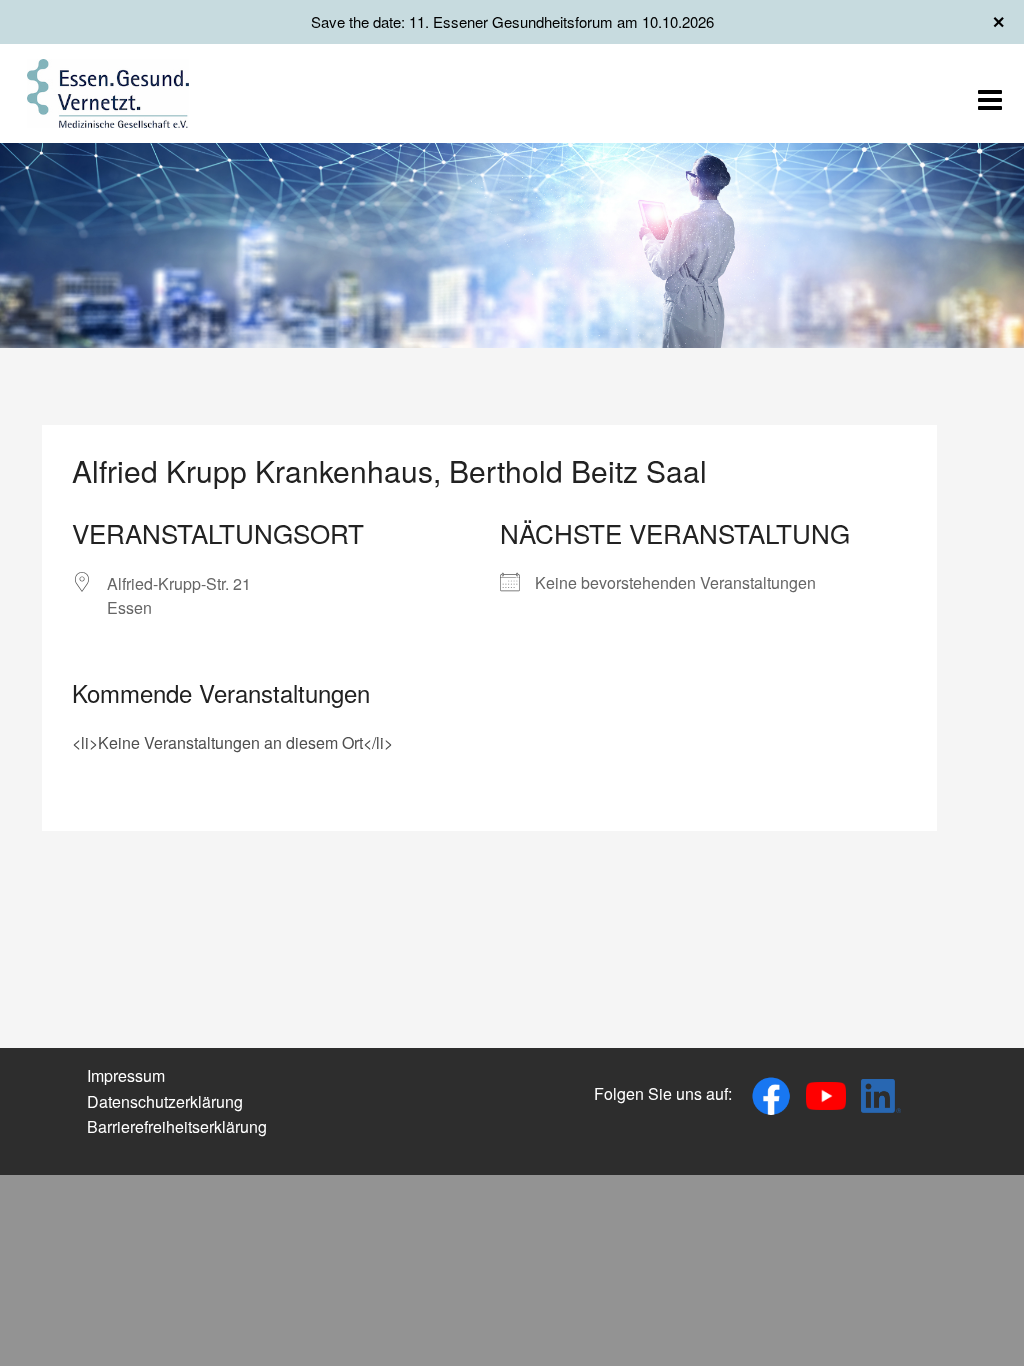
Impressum (126, 1075)
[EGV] (108, 91)
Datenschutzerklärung (165, 1101)
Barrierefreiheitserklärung (177, 1126)
